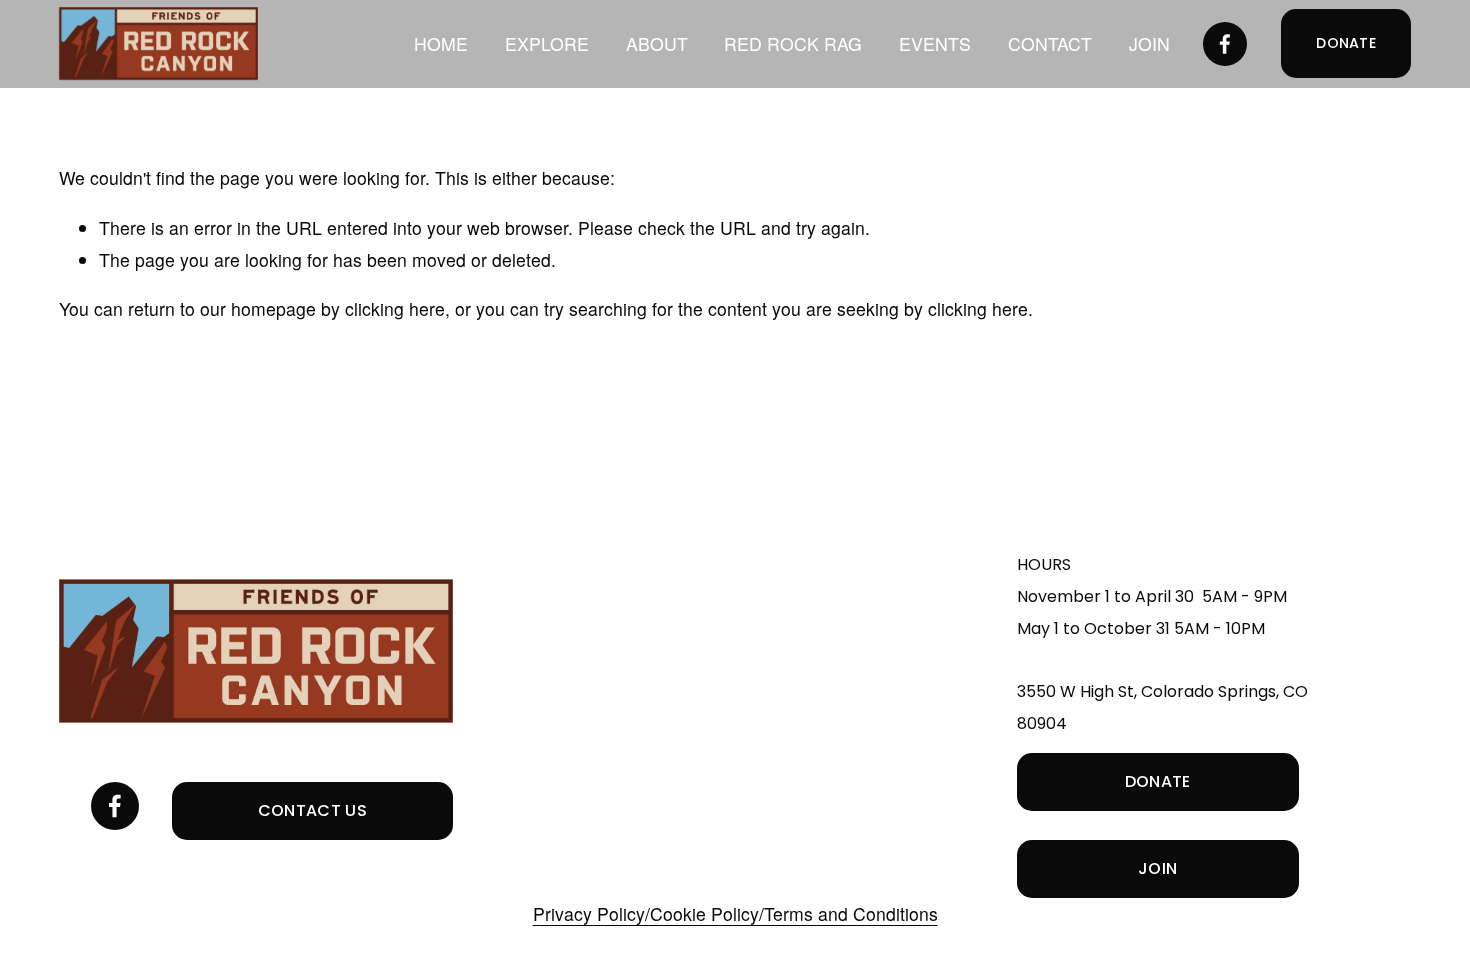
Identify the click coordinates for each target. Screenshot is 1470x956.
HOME (441, 43)
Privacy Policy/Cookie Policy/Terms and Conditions (735, 913)
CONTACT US (312, 810)
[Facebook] (1225, 44)
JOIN (1149, 43)
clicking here (395, 308)
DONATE (1346, 43)
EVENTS (935, 43)
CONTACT (1050, 43)
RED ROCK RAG (793, 43)
